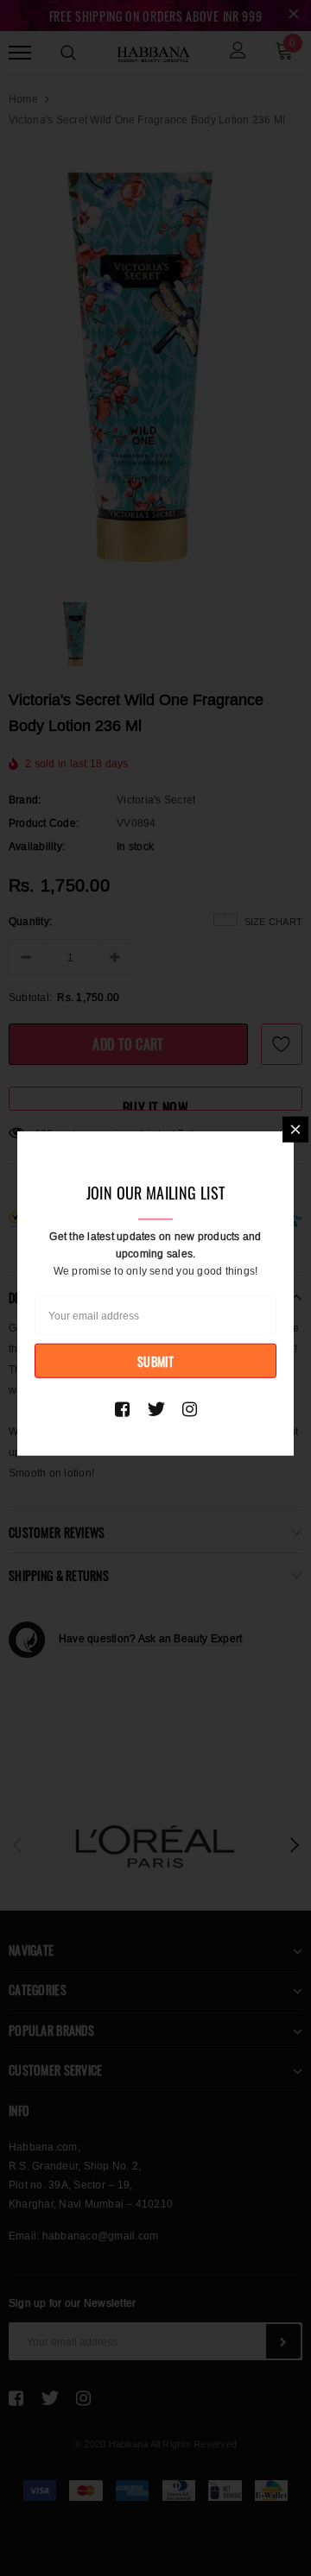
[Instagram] (190, 1409)
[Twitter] (156, 1409)
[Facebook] (122, 1409)
